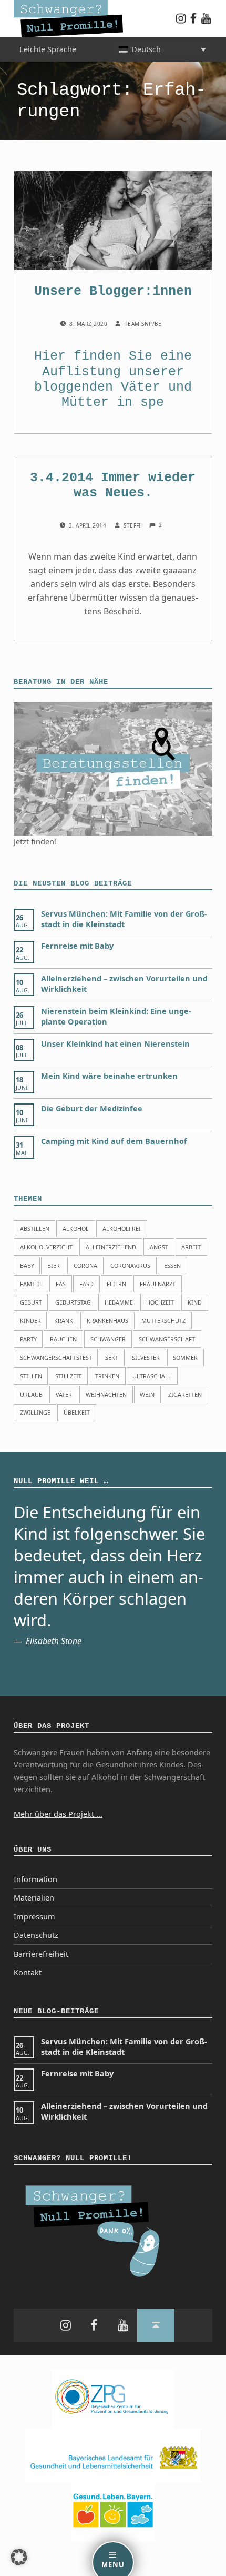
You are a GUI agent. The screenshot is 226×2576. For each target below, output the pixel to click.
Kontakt (28, 1972)
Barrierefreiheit (41, 1954)
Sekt (112, 1357)
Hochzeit (160, 1302)
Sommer (185, 1357)
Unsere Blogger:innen (113, 291)
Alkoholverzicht (46, 1247)
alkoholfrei (122, 1229)
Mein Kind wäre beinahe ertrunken (109, 1076)
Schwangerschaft (167, 1339)
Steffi (133, 525)
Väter (141, 387)
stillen (31, 1376)
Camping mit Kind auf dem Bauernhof (114, 1141)
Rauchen (63, 1339)
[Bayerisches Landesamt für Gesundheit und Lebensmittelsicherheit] (113, 2455)
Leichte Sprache (48, 49)
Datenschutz (36, 1935)
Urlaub (31, 1394)
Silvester (146, 1357)
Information (35, 1879)
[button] (19, 2557)
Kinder (30, 1321)
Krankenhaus (107, 1321)
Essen (172, 1265)
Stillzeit (68, 1376)
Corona (85, 1265)
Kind (195, 1302)
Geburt (31, 1302)
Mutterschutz (163, 1321)
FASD (86, 1284)
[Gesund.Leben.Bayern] (113, 2512)
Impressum (34, 1917)
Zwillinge (35, 1412)
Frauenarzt (158, 1284)
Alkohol (76, 1229)
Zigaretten (185, 1394)
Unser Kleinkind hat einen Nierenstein (115, 1044)
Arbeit (191, 1247)
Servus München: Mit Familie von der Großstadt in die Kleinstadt (124, 919)
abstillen (35, 1229)
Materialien (34, 1898)
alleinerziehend (111, 1247)
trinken (107, 1376)
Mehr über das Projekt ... (58, 1814)
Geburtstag (73, 1302)
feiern (116, 1284)
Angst (159, 1247)
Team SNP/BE (143, 324)
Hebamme (119, 1302)
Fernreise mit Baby (77, 946)
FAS (61, 1284)
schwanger (108, 1339)
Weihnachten (106, 1394)
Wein (147, 1394)
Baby (27, 1265)
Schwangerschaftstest (56, 1357)
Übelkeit (77, 1412)
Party (28, 1339)
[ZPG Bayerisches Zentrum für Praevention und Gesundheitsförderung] (113, 2398)
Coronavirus (130, 1265)
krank (64, 1321)
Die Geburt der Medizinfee (92, 1108)
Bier (54, 1265)
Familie (31, 1284)
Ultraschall (152, 1376)
